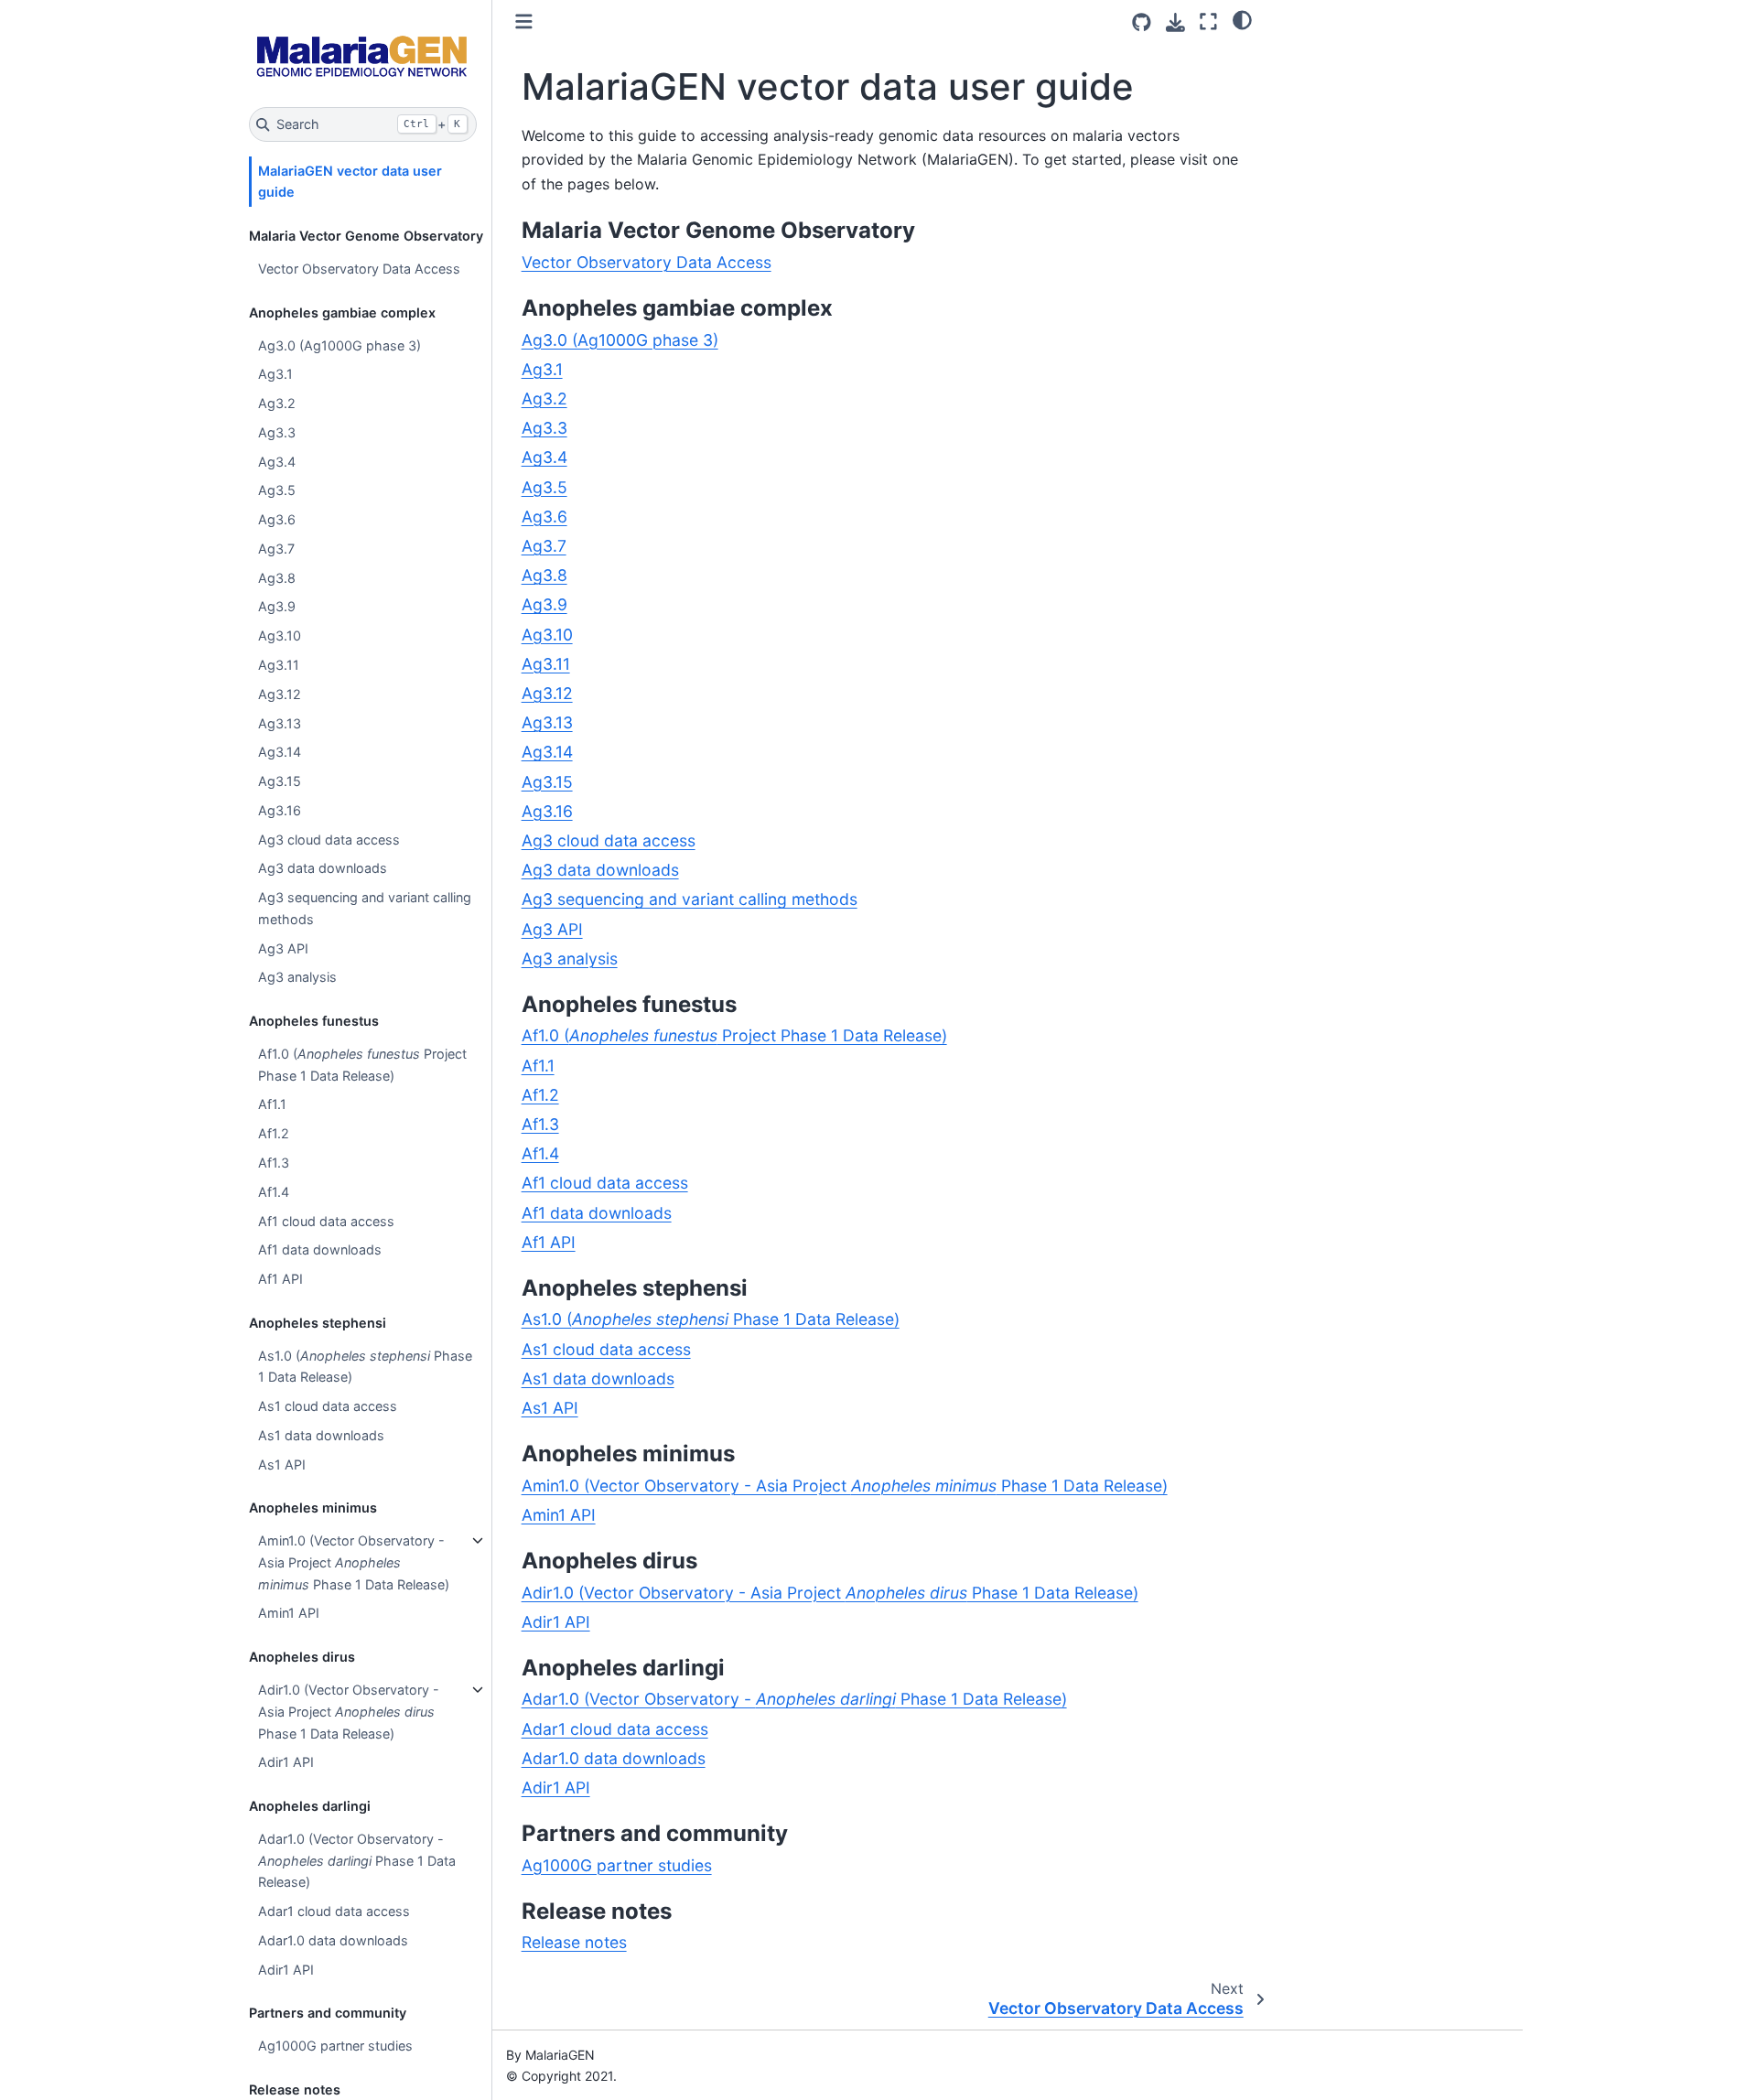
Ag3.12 (280, 694)
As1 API (282, 1465)
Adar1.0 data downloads (333, 1940)
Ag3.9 (277, 606)
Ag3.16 (280, 810)
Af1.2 (274, 1133)
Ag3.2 (277, 403)
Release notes (574, 1942)
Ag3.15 (280, 781)
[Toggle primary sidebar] (524, 22)
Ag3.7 (276, 549)
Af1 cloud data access (326, 1221)
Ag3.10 (280, 635)
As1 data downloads (321, 1435)
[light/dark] (1242, 19)
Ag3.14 (280, 752)
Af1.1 (272, 1104)
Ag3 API (283, 948)
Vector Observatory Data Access (359, 269)
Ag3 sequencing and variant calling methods (365, 908)
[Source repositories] (1142, 22)
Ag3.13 (280, 722)
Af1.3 (274, 1163)
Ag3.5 (277, 490)
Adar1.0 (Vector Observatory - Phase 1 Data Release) (357, 1861)
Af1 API (280, 1279)
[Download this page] (1175, 22)
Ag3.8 (277, 578)
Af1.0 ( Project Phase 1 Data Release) (362, 1065)
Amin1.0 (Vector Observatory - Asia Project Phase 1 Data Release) (354, 1562)
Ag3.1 (275, 374)
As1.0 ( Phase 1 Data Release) (365, 1367)
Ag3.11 (279, 665)
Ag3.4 (277, 462)
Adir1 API (286, 1762)
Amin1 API (289, 1613)
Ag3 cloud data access (329, 840)
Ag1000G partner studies (335, 2046)
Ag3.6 (277, 519)
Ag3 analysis (297, 977)
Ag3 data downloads (323, 868)
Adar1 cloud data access (334, 1911)
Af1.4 (274, 1192)
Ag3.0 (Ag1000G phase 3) (340, 345)
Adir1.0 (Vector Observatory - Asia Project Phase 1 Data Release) (349, 1712)
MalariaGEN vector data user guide (350, 182)
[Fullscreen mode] (1208, 22)
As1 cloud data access (328, 1406)
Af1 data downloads (320, 1249)
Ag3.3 (277, 432)
